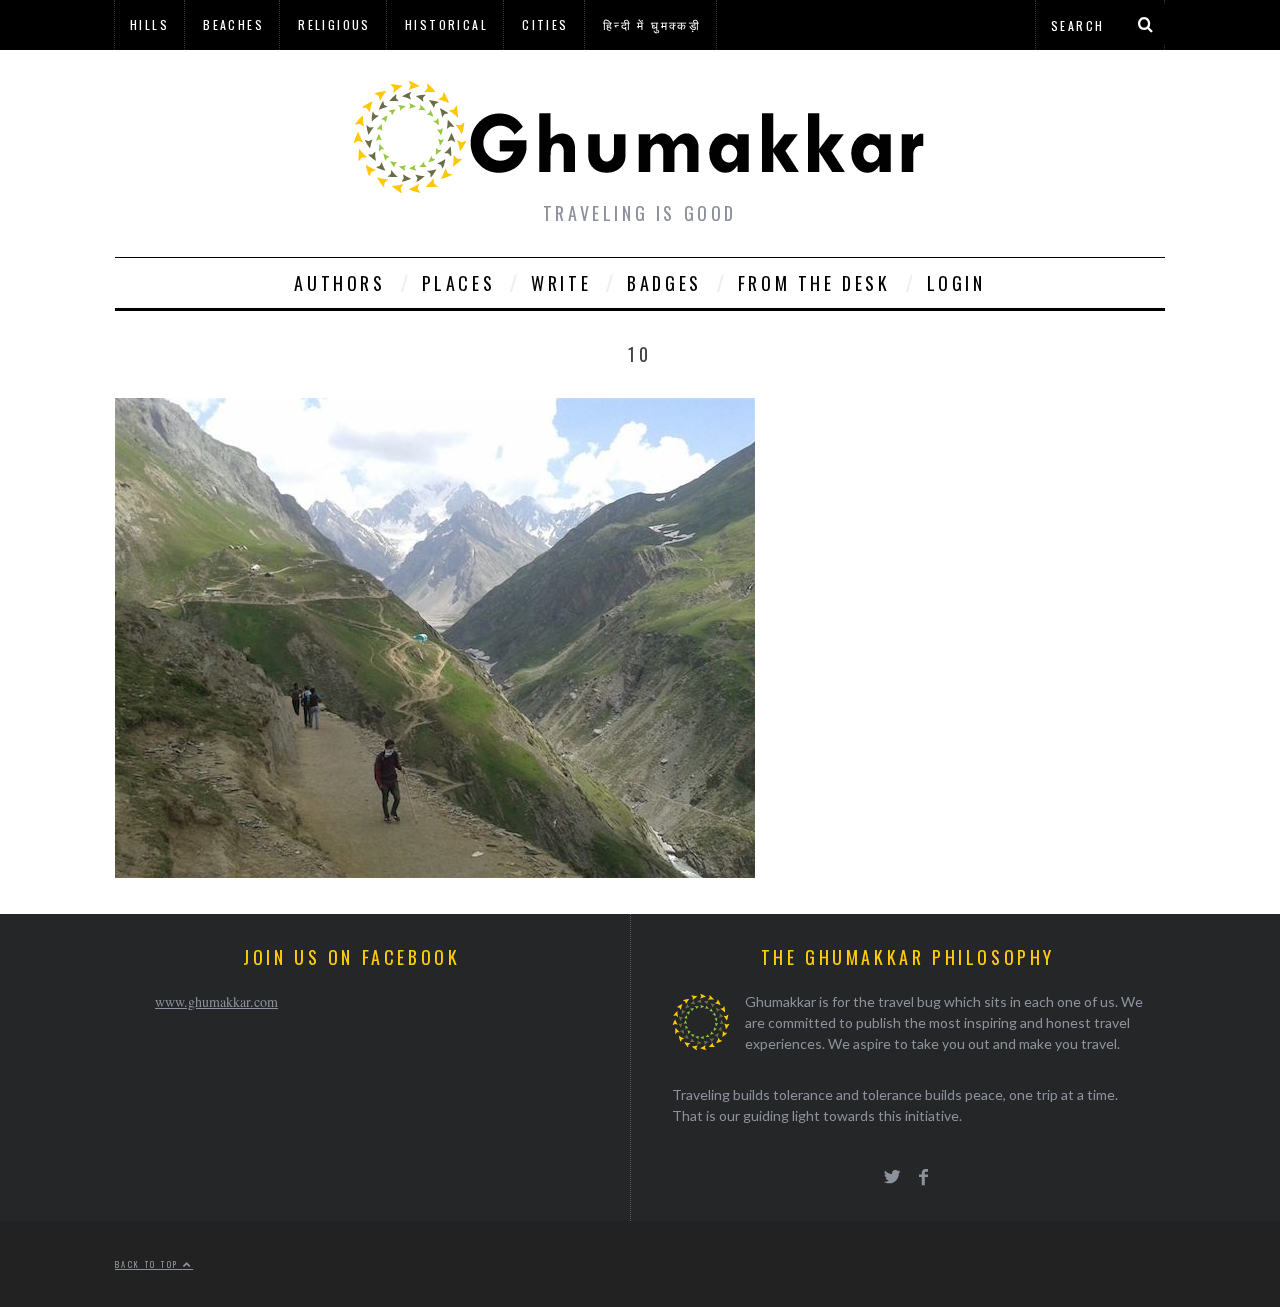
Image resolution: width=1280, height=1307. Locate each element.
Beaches (233, 24)
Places (459, 283)
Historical (446, 24)
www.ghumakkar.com (216, 1001)
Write (561, 283)
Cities (545, 24)
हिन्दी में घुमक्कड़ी (652, 24)
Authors (339, 283)
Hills (149, 24)
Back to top (149, 1264)
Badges (664, 283)
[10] (435, 871)
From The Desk (814, 283)
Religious (334, 24)
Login (956, 283)
